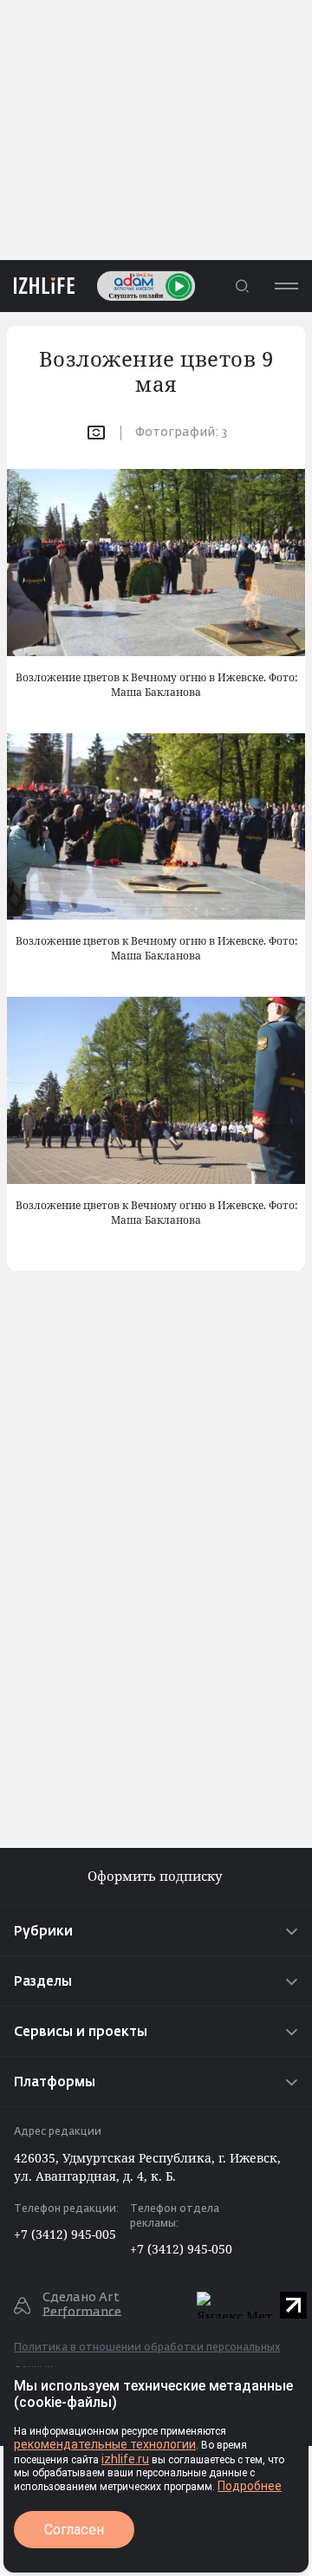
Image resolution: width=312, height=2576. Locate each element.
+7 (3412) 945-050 (181, 2249)
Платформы (55, 2082)
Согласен (74, 2530)
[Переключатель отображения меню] (286, 286)
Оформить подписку (156, 1876)
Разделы (43, 1982)
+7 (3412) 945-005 (65, 2234)
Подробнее (250, 2486)
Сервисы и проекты (81, 2032)
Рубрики (43, 1932)
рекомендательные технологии (105, 2444)
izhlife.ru (125, 2459)
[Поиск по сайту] (242, 286)
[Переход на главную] (37, 286)
